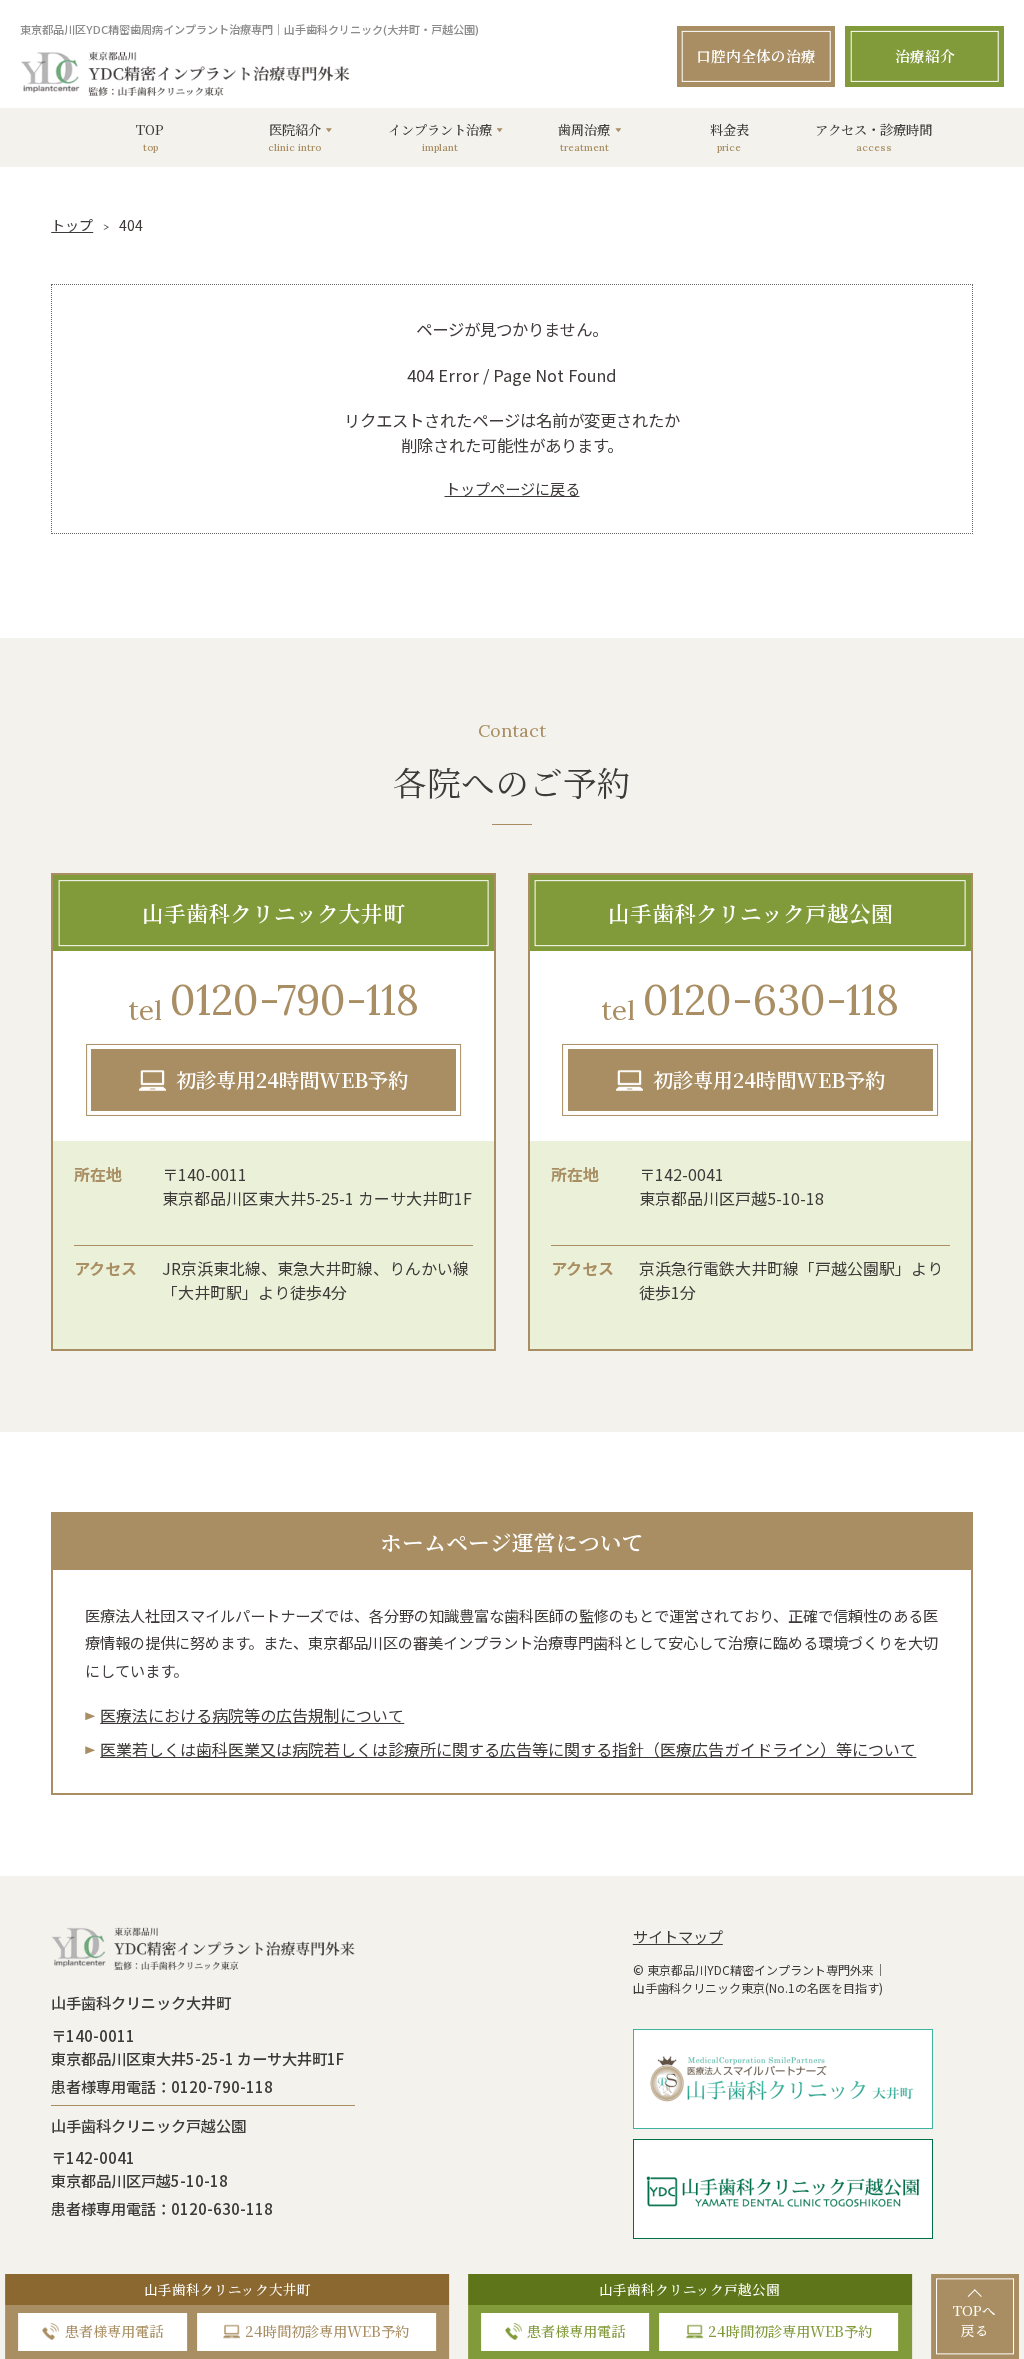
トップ (72, 225)
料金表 (729, 137)
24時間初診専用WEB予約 (327, 2331)
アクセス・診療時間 (873, 137)
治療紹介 (925, 55)
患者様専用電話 (114, 2331)
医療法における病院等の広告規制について (252, 1715)
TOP (150, 137)
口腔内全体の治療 (756, 55)
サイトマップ (678, 1936)
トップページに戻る (512, 488)
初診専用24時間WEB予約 (292, 1079)
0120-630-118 (750, 1000)
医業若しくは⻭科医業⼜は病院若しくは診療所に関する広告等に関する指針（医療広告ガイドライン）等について (508, 1749)
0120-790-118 (273, 1000)
